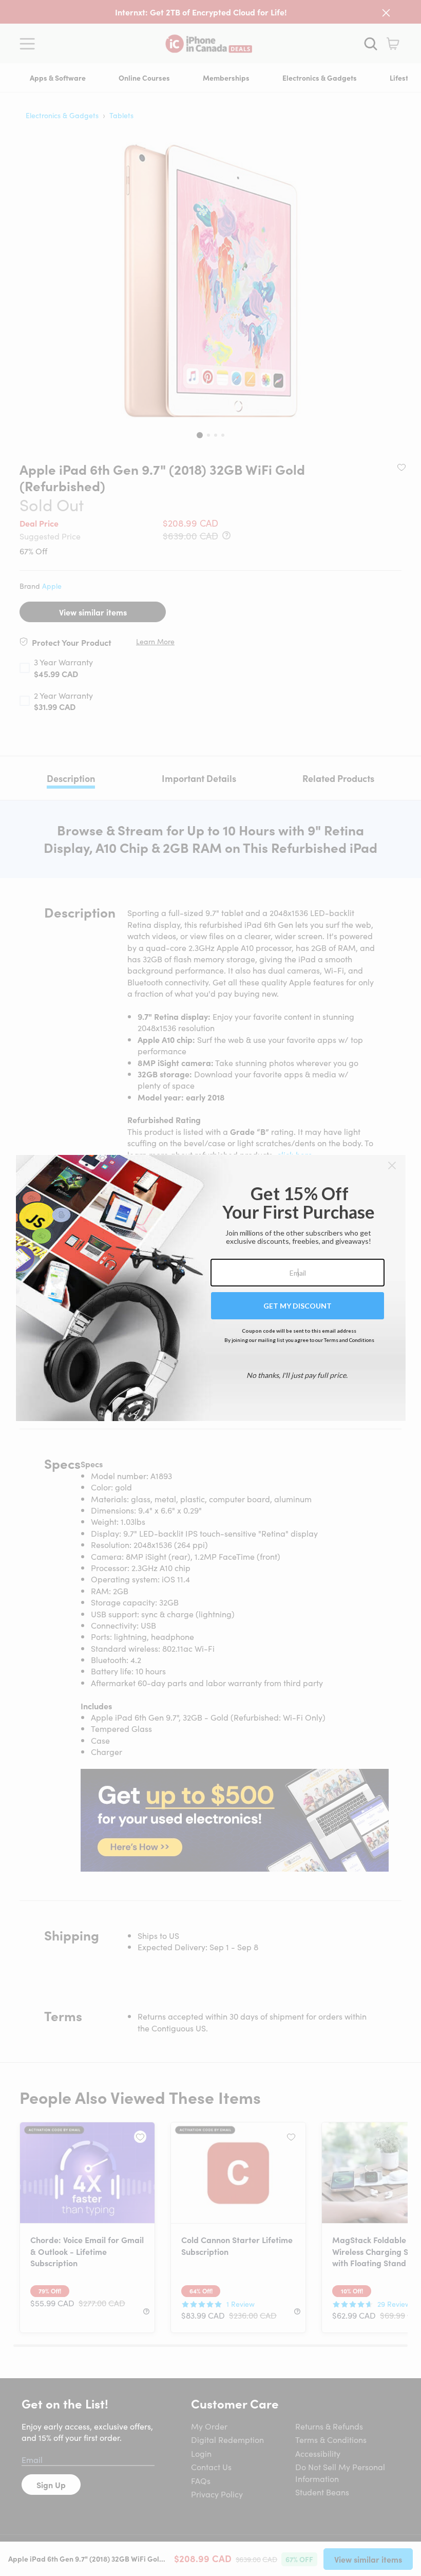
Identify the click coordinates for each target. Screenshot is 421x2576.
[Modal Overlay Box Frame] (211, 1288)
